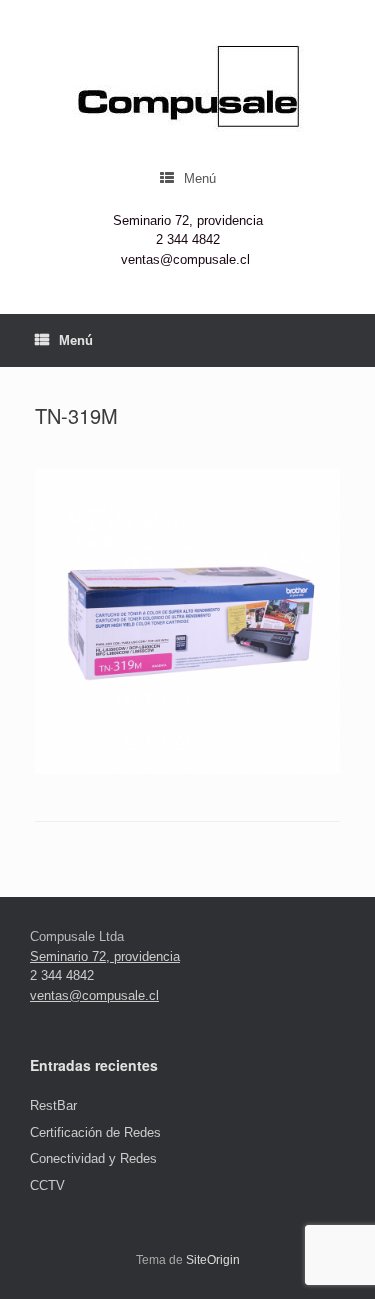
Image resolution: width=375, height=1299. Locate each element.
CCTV (47, 1185)
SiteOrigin (213, 1260)
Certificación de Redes (95, 1132)
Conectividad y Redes (93, 1158)
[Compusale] (187, 88)
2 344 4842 (188, 239)
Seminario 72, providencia (188, 220)
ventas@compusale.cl (185, 259)
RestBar (53, 1105)
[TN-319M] (187, 769)
